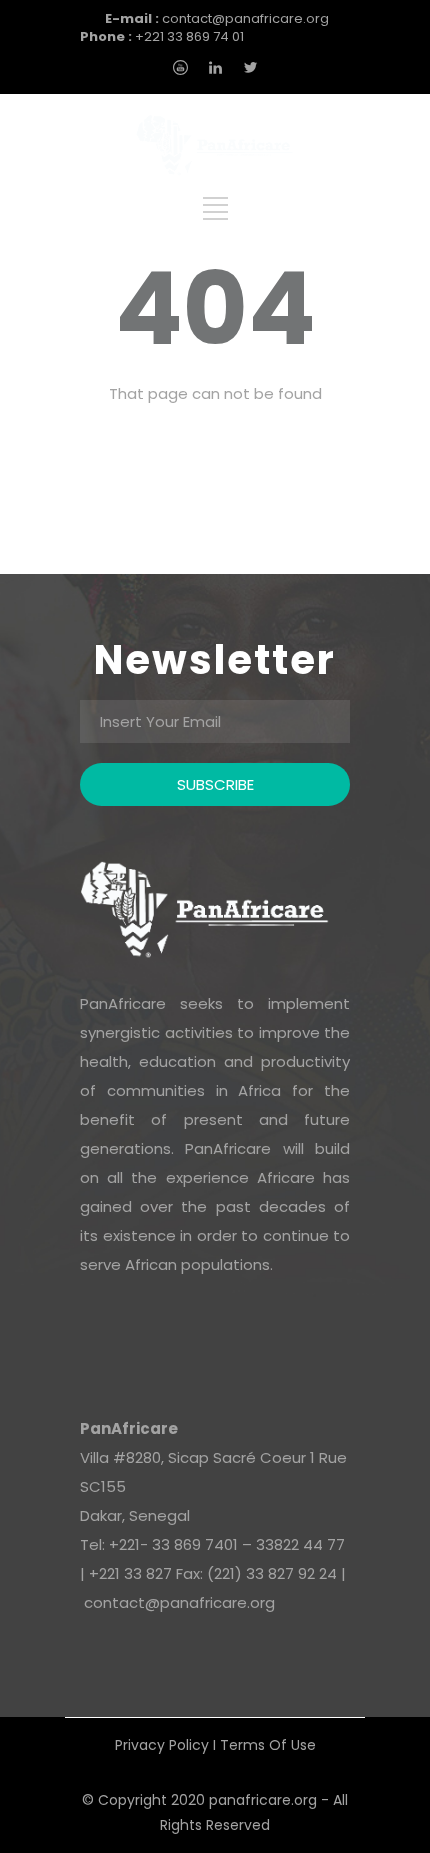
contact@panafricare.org (217, 18)
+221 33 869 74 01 (162, 36)
